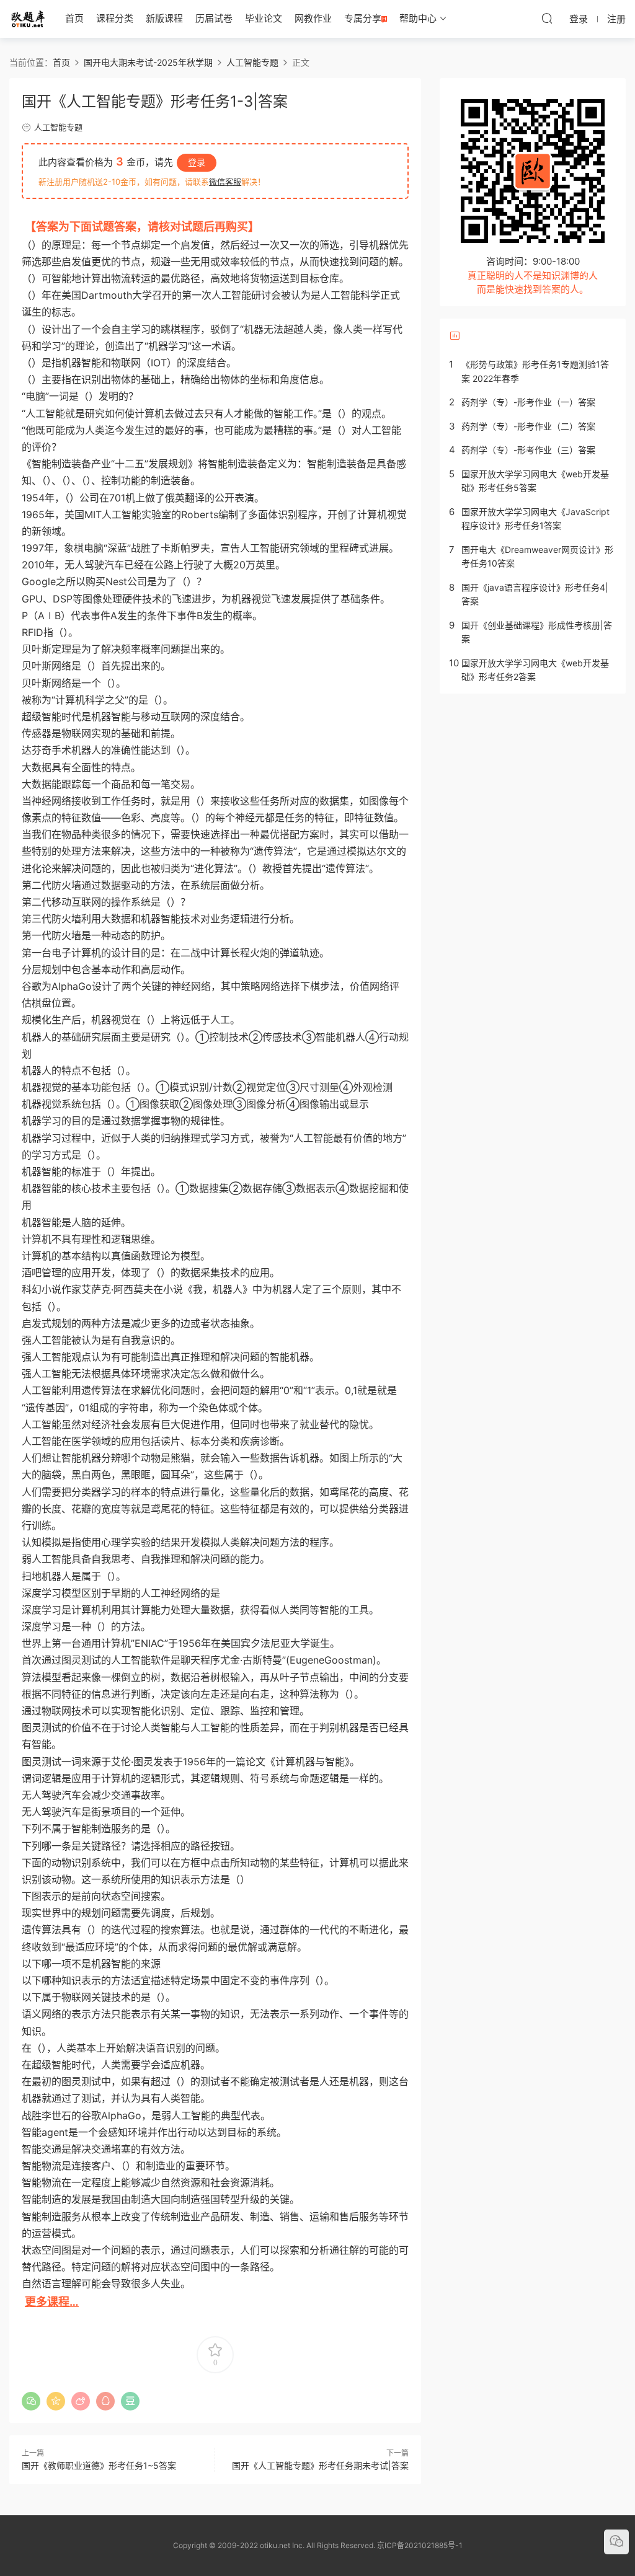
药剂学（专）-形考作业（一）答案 (528, 402)
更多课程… (52, 2302)
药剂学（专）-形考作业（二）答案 (528, 426)
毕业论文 (264, 18)
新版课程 (164, 18)
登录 (197, 162)
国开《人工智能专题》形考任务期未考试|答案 (320, 2465)
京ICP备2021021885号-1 (420, 2545)
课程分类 (115, 18)
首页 (74, 18)
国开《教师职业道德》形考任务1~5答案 (99, 2465)
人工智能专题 (58, 127)
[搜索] (547, 18)
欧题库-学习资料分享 (28, 19)
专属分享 (363, 18)
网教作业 (313, 18)
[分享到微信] (31, 2401)
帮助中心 (418, 18)
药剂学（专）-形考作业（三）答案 (528, 450)
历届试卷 (214, 18)
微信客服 (225, 182)
